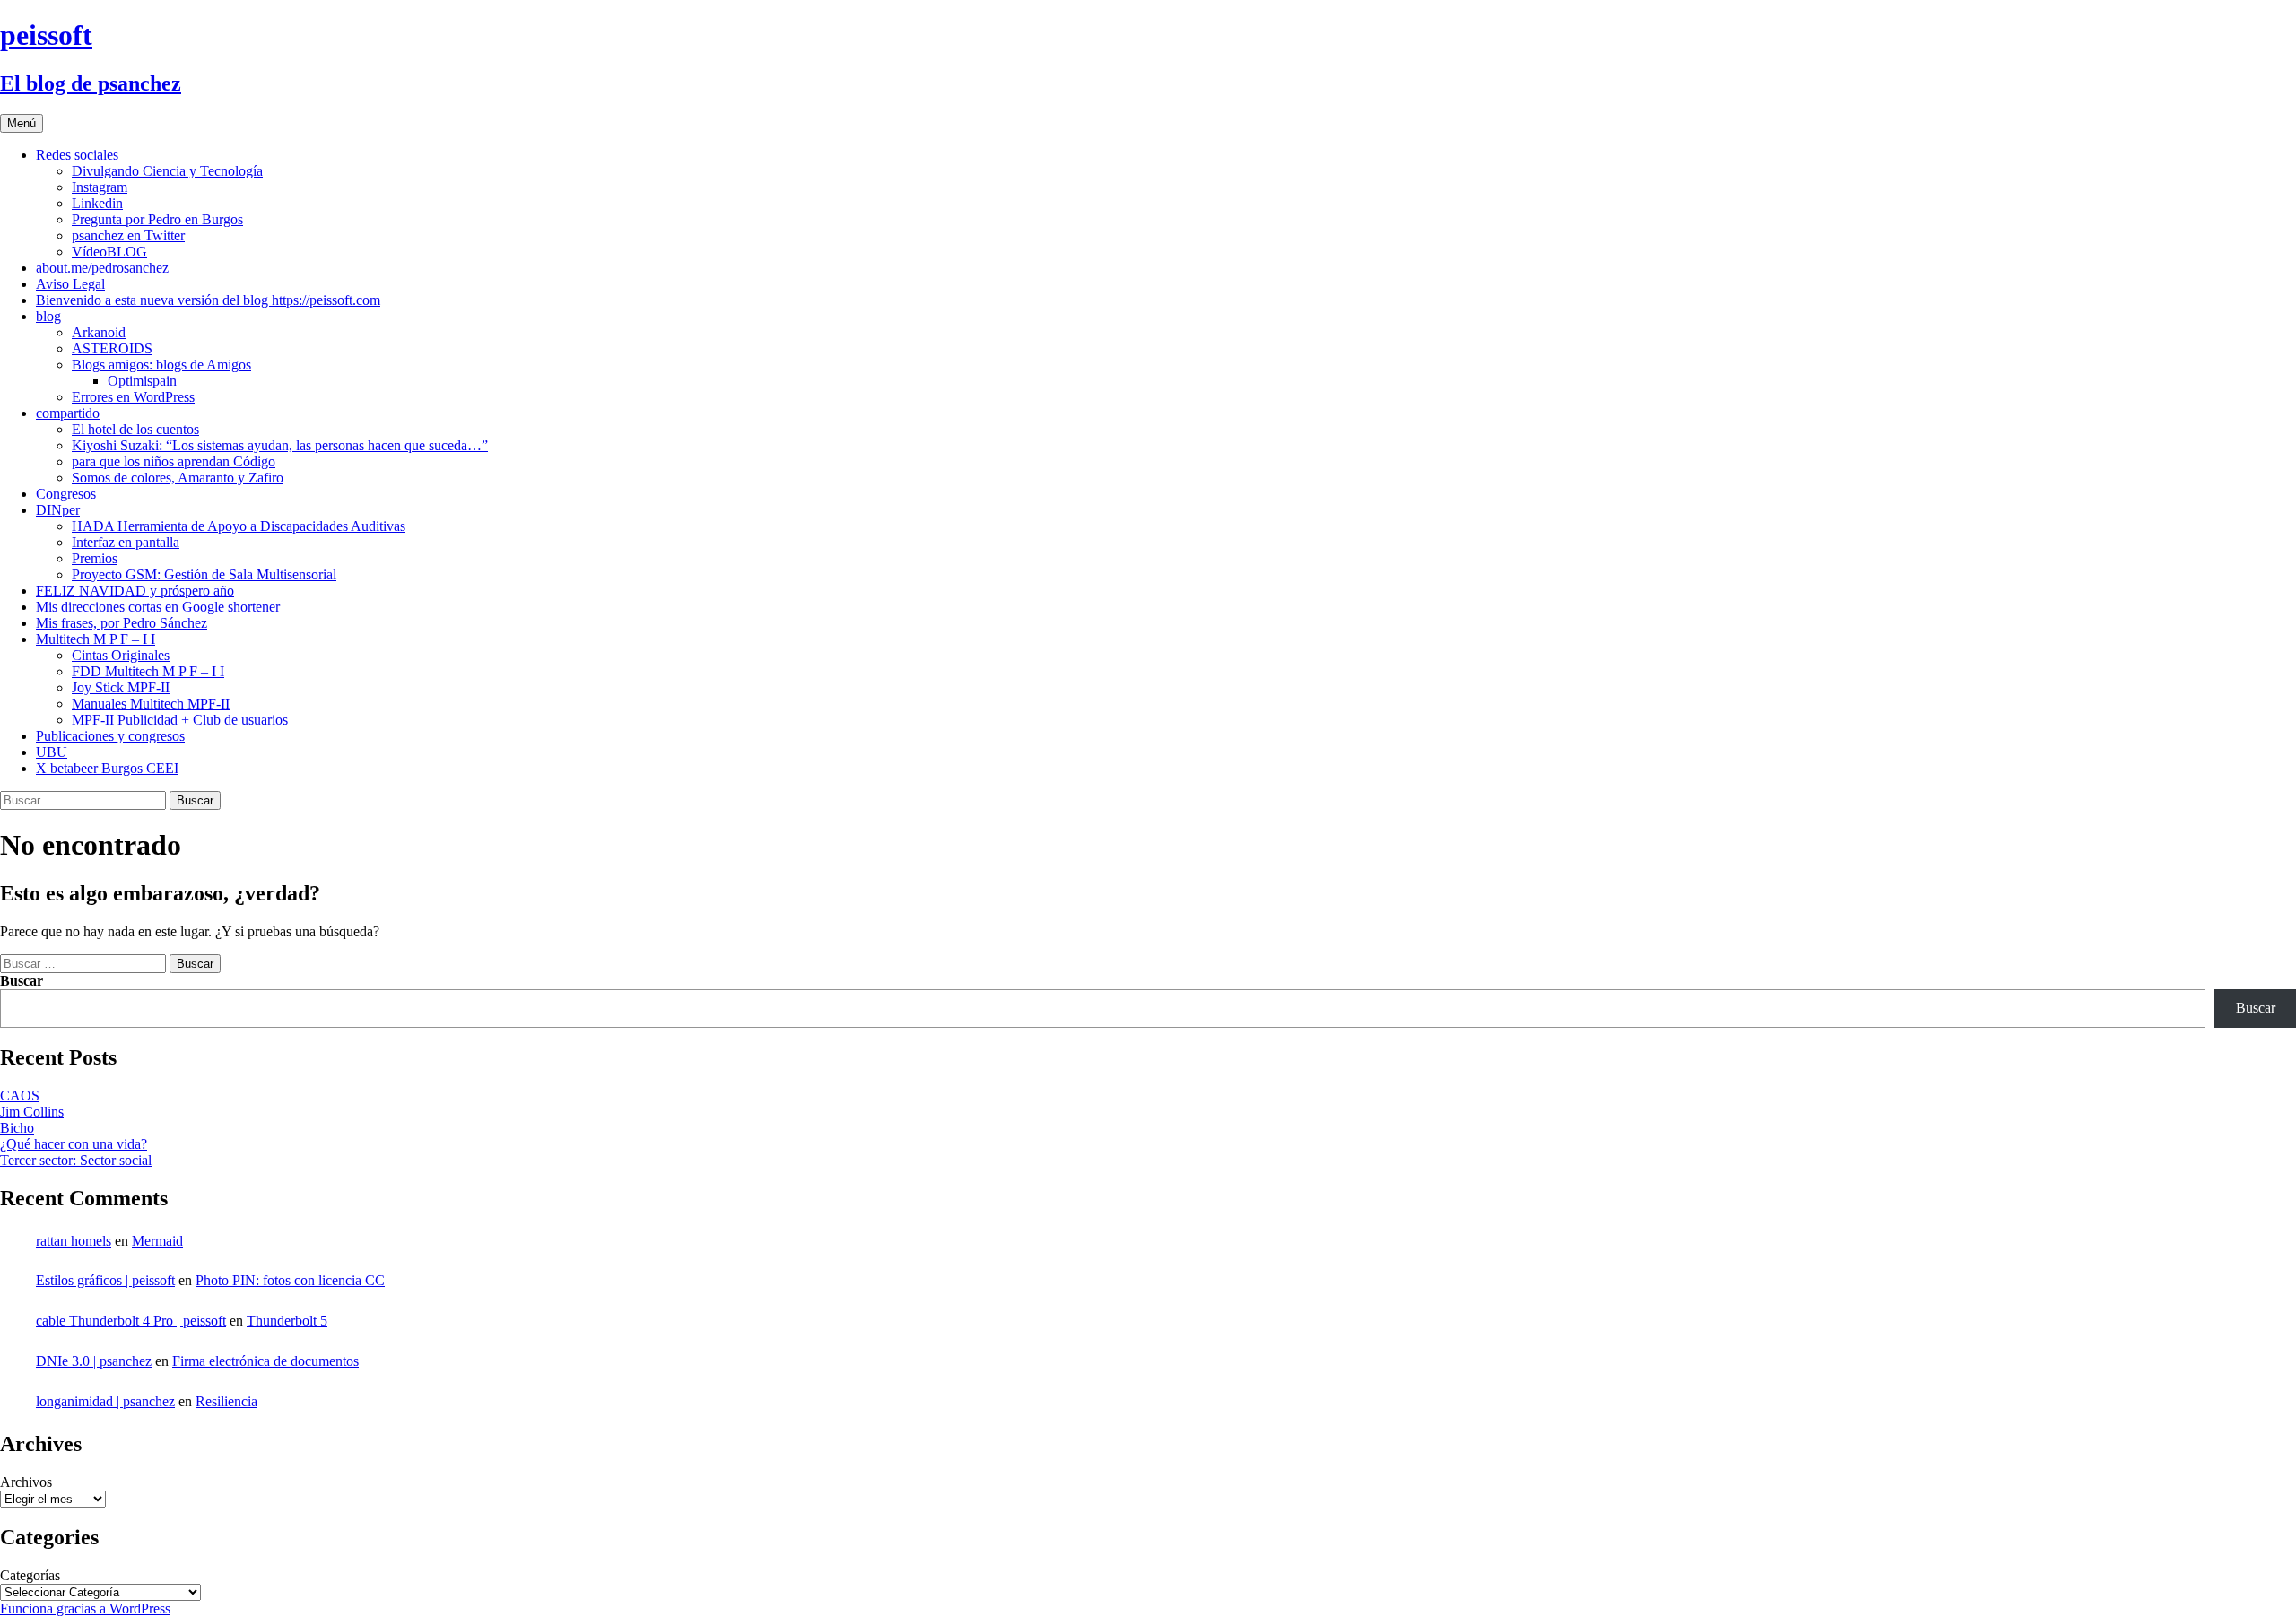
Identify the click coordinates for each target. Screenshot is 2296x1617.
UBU (52, 752)
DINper (58, 510)
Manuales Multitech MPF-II (151, 704)
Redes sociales (77, 155)
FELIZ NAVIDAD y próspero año (135, 591)
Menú (22, 123)
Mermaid (157, 1241)
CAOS (20, 1095)
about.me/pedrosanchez (102, 268)
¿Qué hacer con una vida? (74, 1144)
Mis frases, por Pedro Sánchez (122, 623)
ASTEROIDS (112, 348)
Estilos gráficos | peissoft (105, 1280)
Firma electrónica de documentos (265, 1361)
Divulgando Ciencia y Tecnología (167, 171)
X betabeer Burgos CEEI (107, 768)
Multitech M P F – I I (96, 639)
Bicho (17, 1128)
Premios (95, 558)
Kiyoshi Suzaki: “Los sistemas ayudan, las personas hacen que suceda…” (280, 445)
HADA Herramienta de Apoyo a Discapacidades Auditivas (239, 526)
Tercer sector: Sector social (76, 1160)
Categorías (30, 1575)
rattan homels (74, 1241)
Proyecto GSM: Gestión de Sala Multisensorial (204, 574)
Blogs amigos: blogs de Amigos (161, 365)
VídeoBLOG (109, 252)
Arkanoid (99, 332)
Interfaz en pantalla (126, 542)
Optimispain (142, 381)
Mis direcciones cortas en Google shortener (158, 607)
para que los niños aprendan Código (174, 461)
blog (48, 316)
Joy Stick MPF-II (121, 687)
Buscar (22, 981)
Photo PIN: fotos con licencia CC (290, 1280)
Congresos (66, 494)
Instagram (100, 187)
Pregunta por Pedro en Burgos (157, 219)
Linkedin (97, 203)
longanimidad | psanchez (105, 1401)
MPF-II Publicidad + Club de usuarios (180, 720)
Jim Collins (32, 1112)
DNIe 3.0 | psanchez (94, 1361)
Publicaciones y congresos (110, 736)
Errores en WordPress (133, 397)
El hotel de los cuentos (135, 429)
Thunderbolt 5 (287, 1321)
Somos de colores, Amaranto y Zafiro (178, 478)
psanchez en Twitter (128, 235)
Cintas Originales (121, 655)
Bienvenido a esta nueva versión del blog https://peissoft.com (208, 300)
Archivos (26, 1482)
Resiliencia (226, 1401)
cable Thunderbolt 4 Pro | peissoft (131, 1321)
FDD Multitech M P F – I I (148, 671)
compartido (68, 413)
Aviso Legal (70, 284)
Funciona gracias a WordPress (85, 1608)
